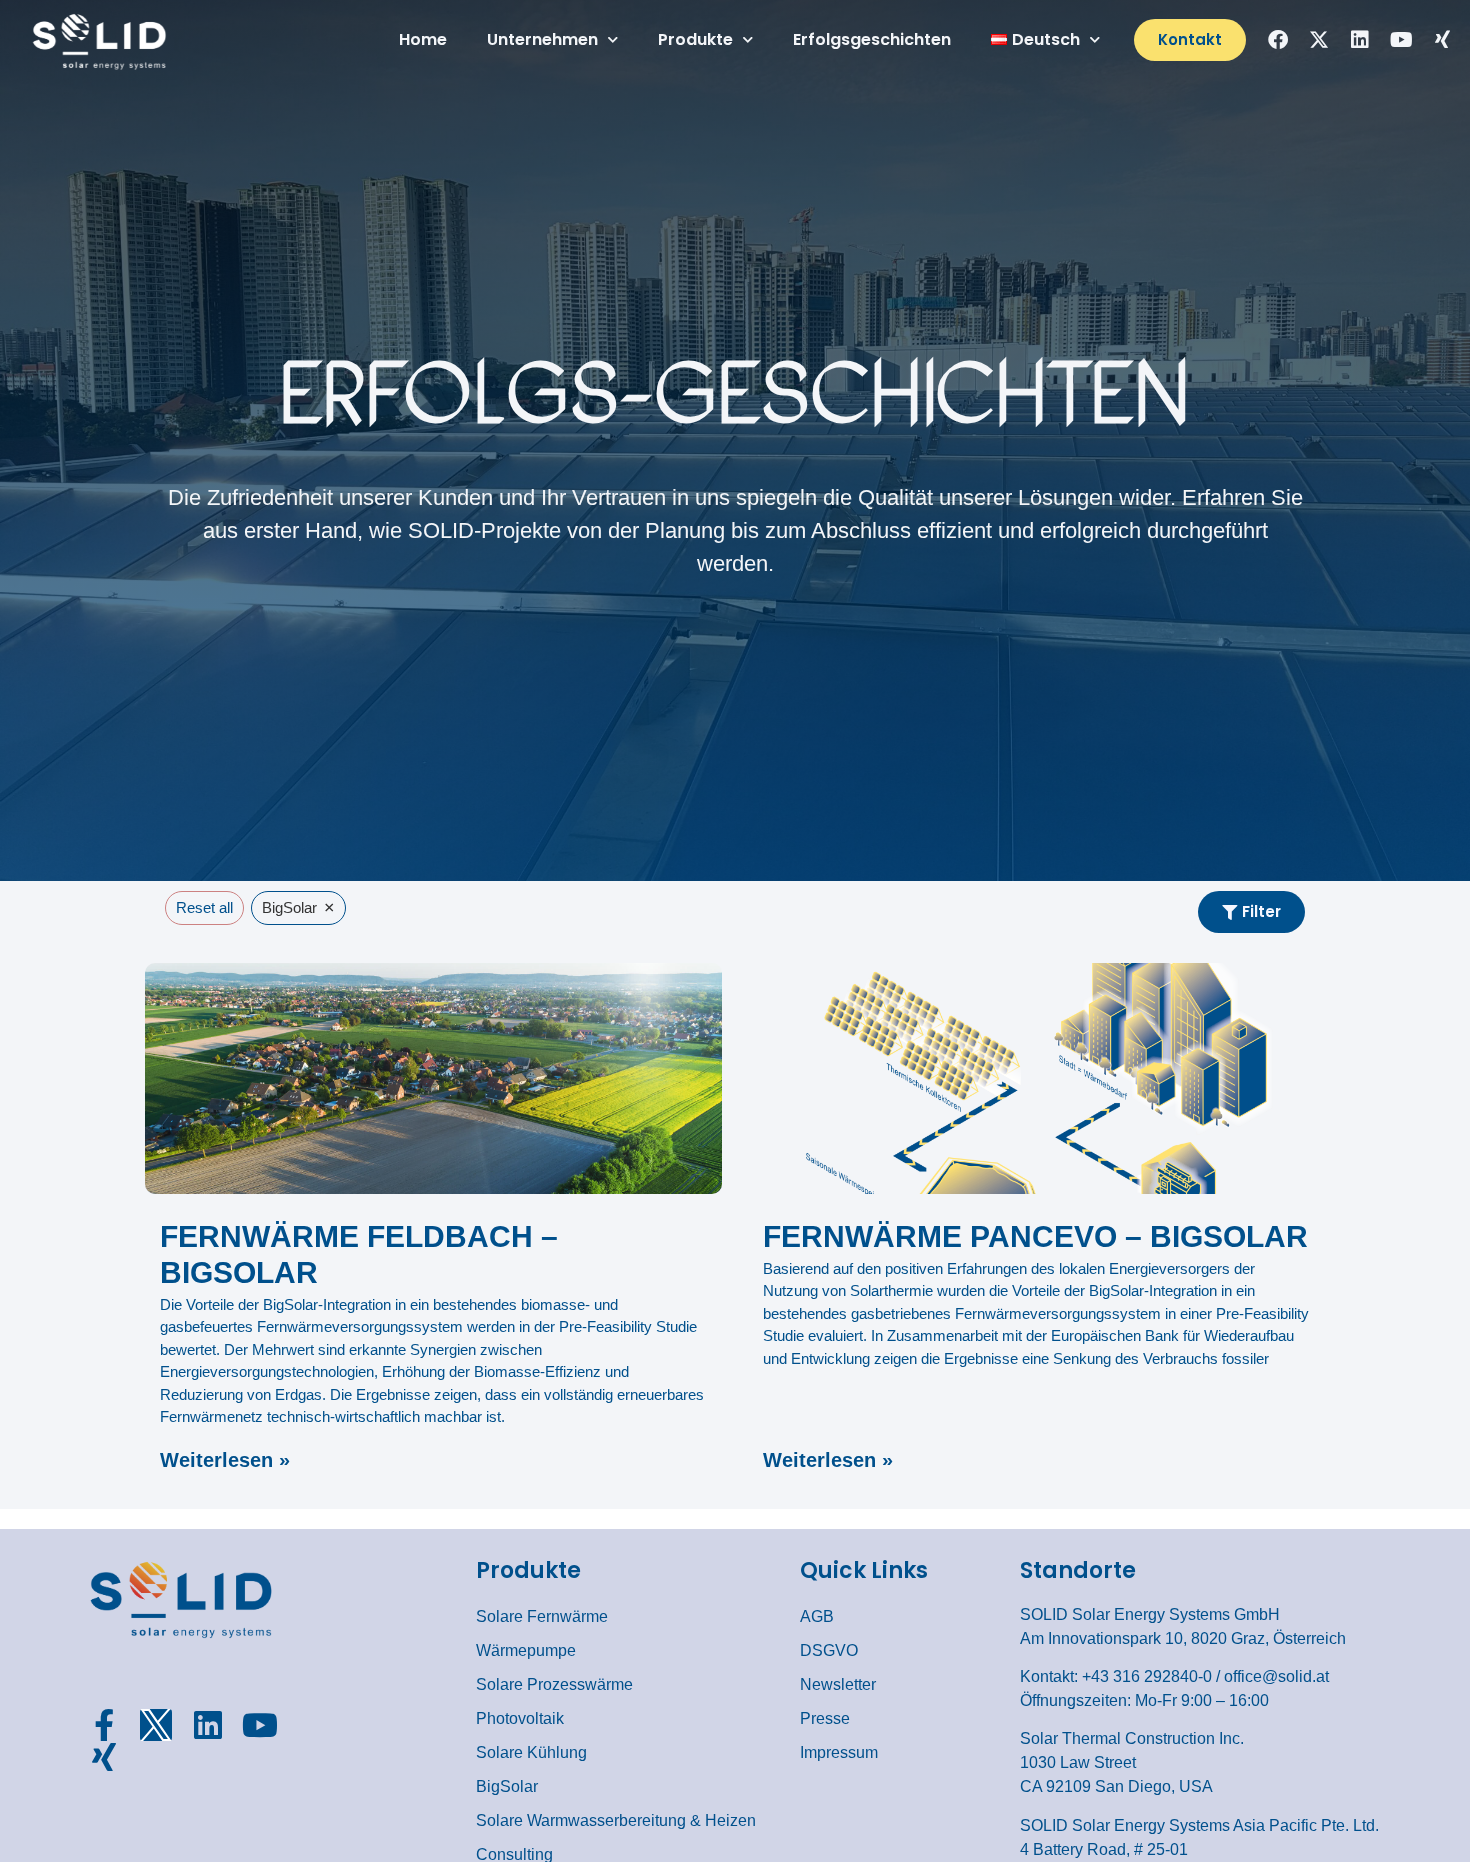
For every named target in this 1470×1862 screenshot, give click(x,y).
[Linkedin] (1360, 40)
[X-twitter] (1319, 40)
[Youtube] (1401, 40)
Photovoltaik (520, 1718)
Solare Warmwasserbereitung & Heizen (616, 1820)
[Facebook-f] (104, 1725)
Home (423, 39)
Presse (825, 1718)
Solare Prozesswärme (554, 1684)
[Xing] (1442, 40)
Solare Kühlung (531, 1752)
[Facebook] (1278, 40)
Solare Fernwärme (542, 1616)
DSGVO (829, 1650)
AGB (817, 1616)
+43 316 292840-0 (1147, 1676)
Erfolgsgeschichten (872, 39)
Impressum (839, 1752)
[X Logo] (156, 1725)
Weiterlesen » (225, 1460)
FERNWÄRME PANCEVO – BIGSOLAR (1035, 1236)
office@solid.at (1276, 1676)
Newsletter (838, 1684)
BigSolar (507, 1786)
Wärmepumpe (526, 1650)
